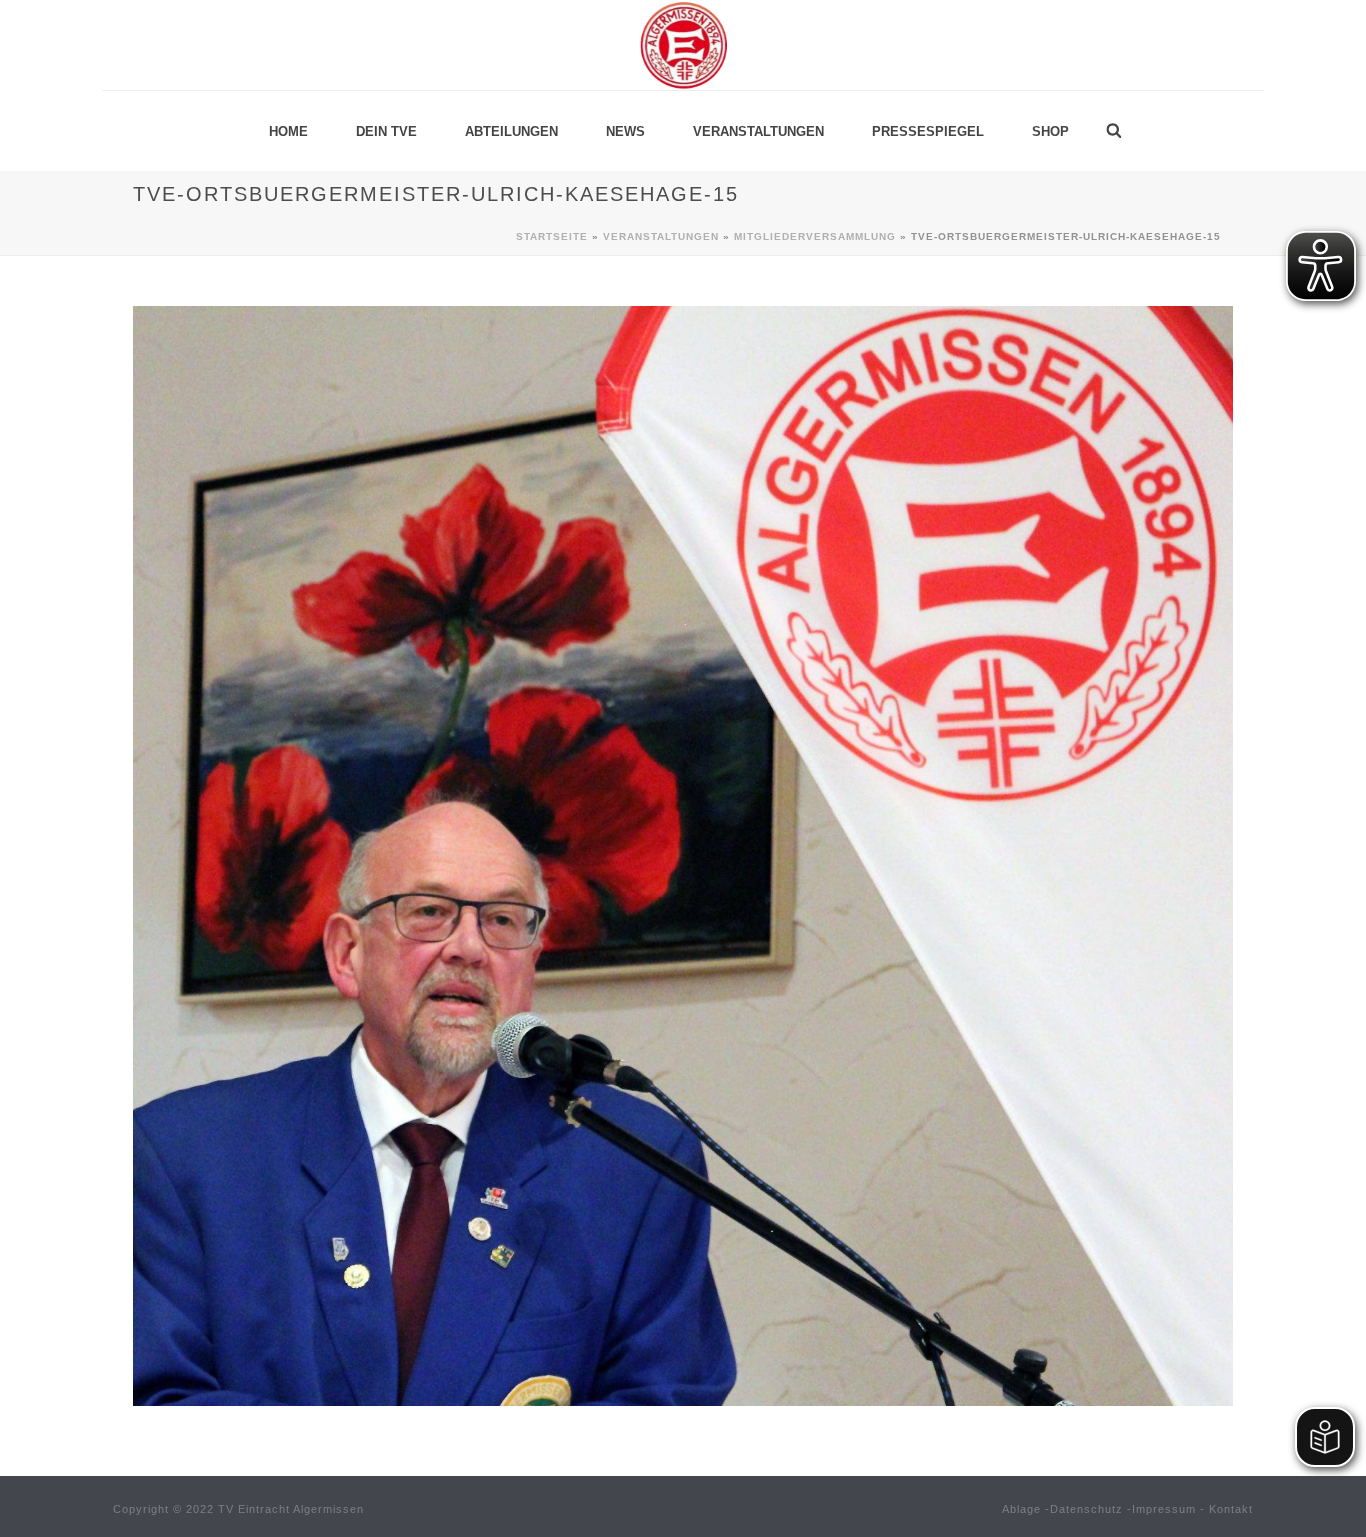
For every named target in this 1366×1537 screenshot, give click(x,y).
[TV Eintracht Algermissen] (683, 45)
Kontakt (1231, 1509)
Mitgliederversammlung (815, 236)
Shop (1050, 131)
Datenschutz (1086, 1509)
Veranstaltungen (758, 131)
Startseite (552, 236)
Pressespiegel (928, 131)
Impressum (1164, 1509)
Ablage (1021, 1509)
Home (288, 131)
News (625, 131)
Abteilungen (511, 131)
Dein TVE (386, 131)
